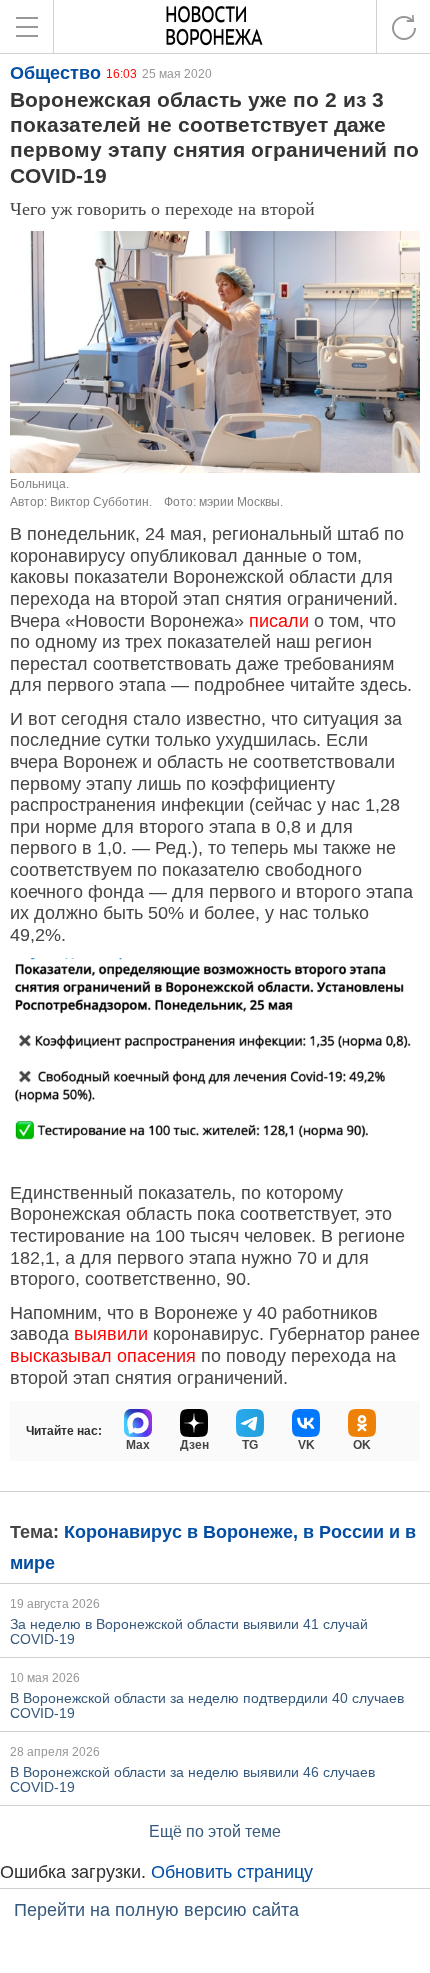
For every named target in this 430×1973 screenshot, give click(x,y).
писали (279, 621)
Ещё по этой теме (215, 1831)
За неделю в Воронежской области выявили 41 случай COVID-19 (189, 1631)
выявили (111, 1334)
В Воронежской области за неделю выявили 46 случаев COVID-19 (192, 1779)
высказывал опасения (103, 1356)
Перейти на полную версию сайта (156, 1910)
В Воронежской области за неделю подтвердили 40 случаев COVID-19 (207, 1705)
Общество (55, 73)
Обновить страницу (232, 1872)
